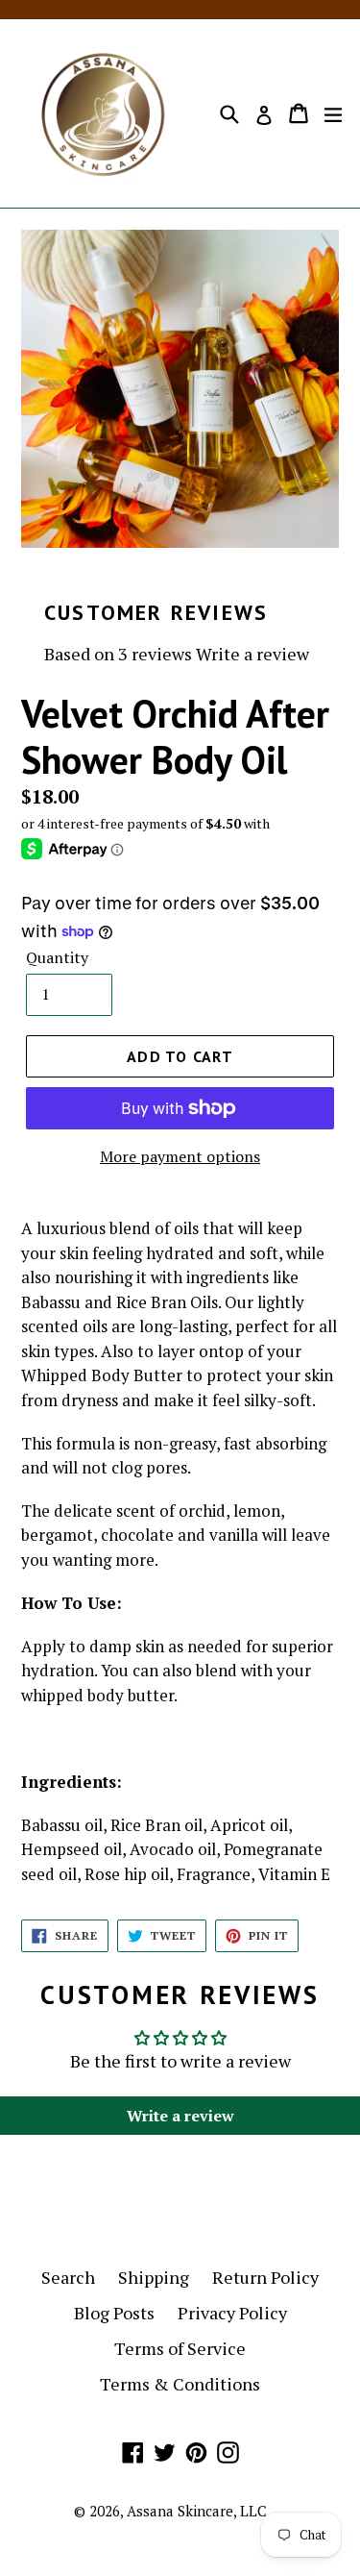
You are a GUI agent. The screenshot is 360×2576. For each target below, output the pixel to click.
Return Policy (265, 2277)
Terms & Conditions (180, 2384)
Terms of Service (180, 2348)
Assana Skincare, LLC (197, 2511)
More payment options (180, 1156)
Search (68, 2277)
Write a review (252, 654)
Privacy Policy (232, 2313)
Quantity (57, 957)
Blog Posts (114, 2313)
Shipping (154, 2277)
